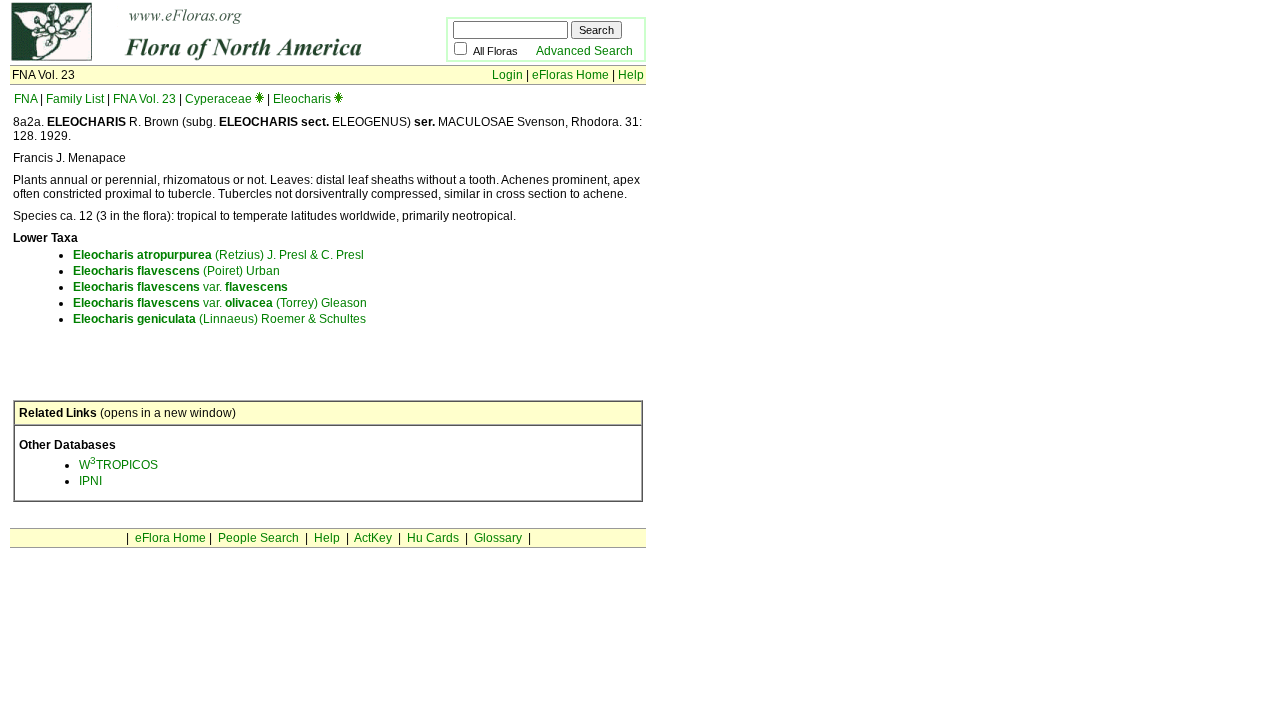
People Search (258, 538)
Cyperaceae (218, 99)
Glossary (498, 538)
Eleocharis (302, 99)
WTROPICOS (118, 465)
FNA (25, 99)
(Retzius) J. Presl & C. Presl (218, 255)
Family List (75, 99)
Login (507, 75)
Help (631, 75)
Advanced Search (584, 51)
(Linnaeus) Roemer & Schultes (219, 319)
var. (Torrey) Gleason (220, 303)
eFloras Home (570, 75)
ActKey (373, 538)
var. (180, 287)
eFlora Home (170, 538)
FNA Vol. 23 (144, 99)
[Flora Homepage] (197, 58)
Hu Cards (433, 538)
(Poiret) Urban (176, 271)
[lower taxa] (259, 99)
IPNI (90, 481)
